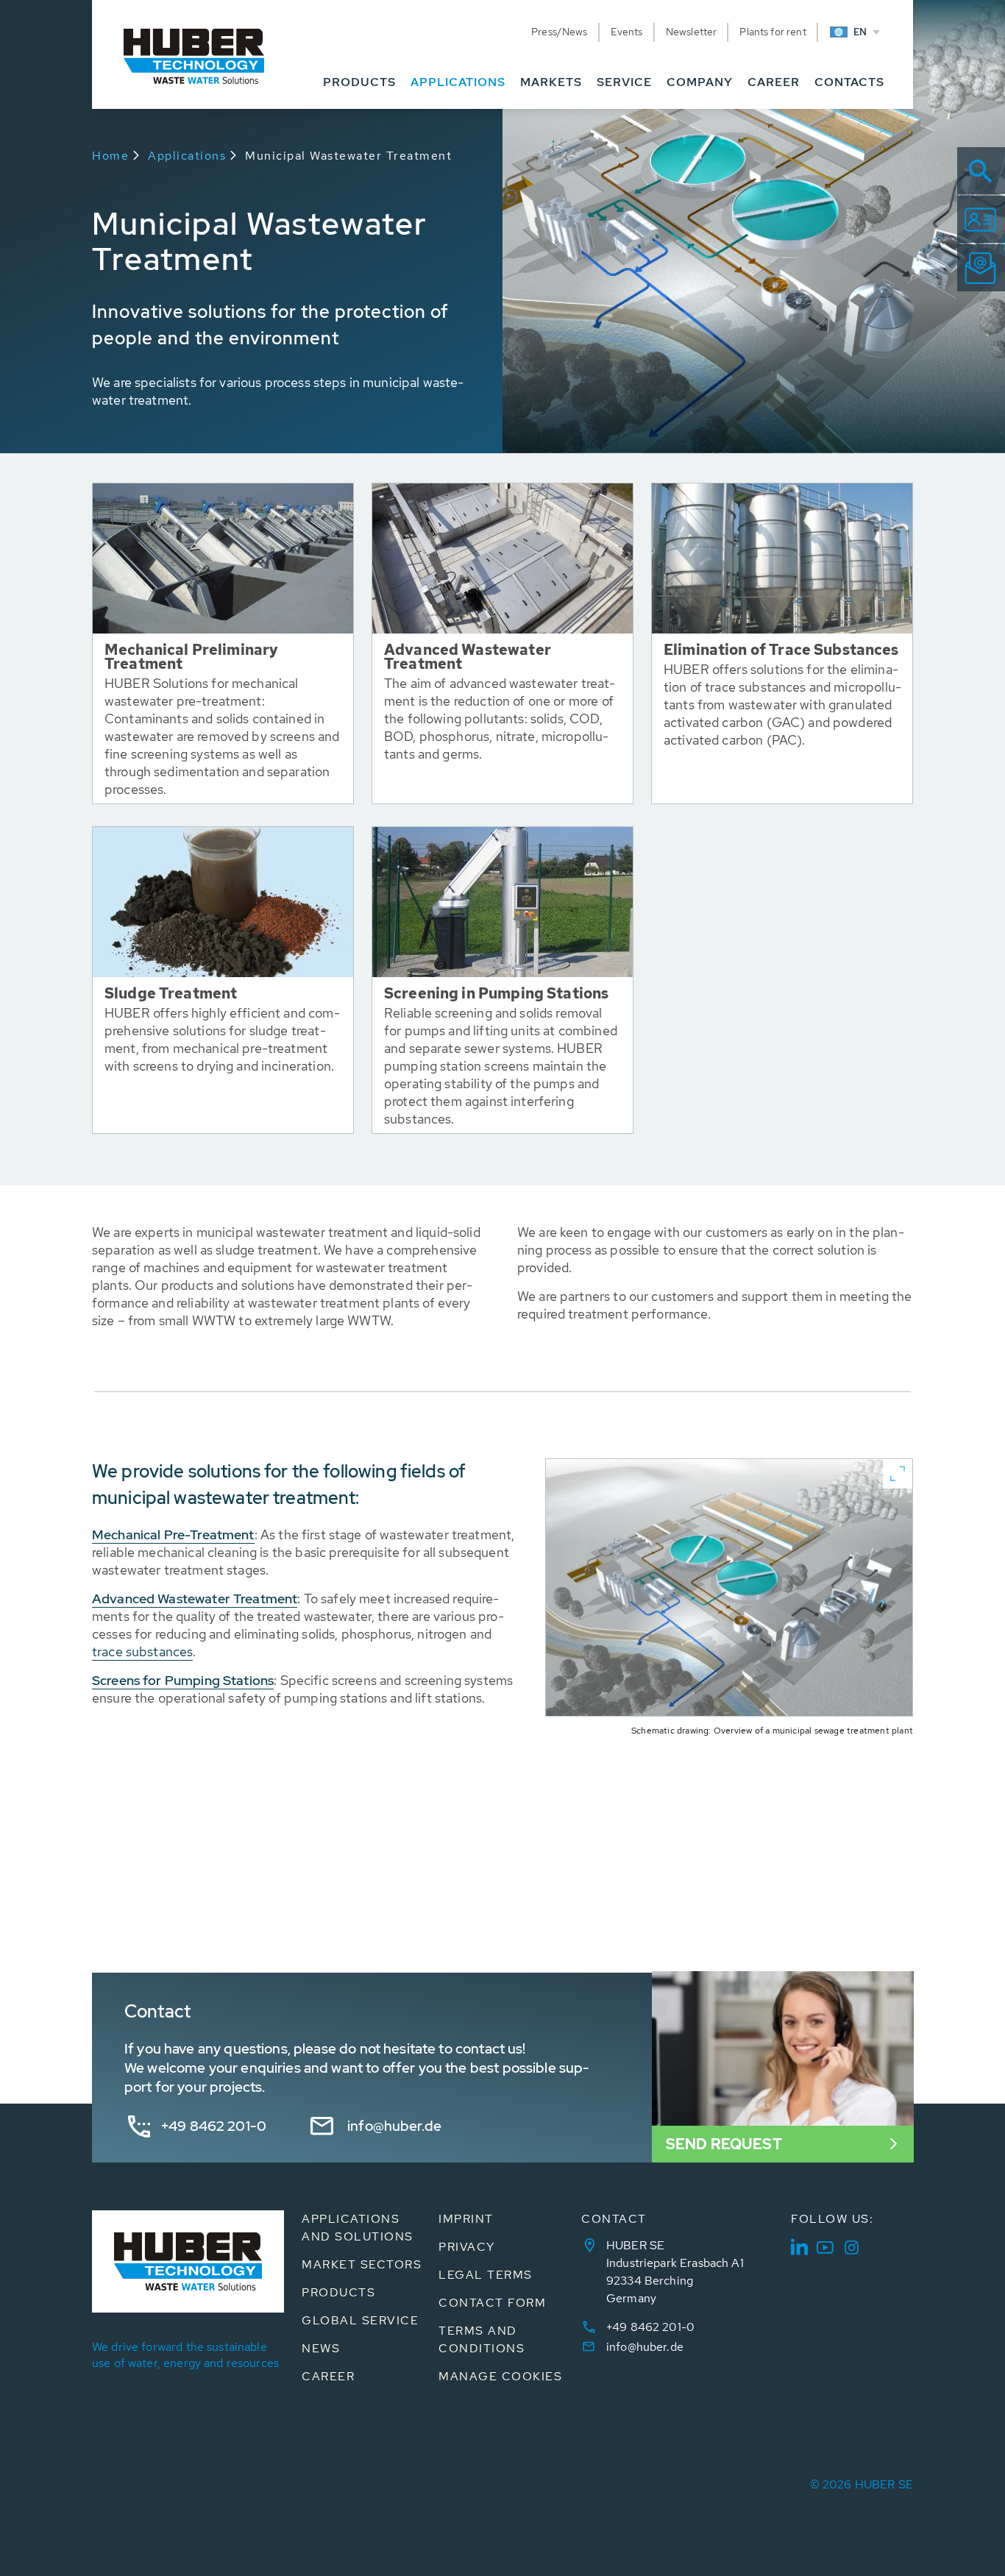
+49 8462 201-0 (214, 2126)
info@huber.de (394, 2126)
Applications (187, 156)
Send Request (724, 2144)
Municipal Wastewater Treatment (348, 156)
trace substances (142, 1651)
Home (110, 156)
